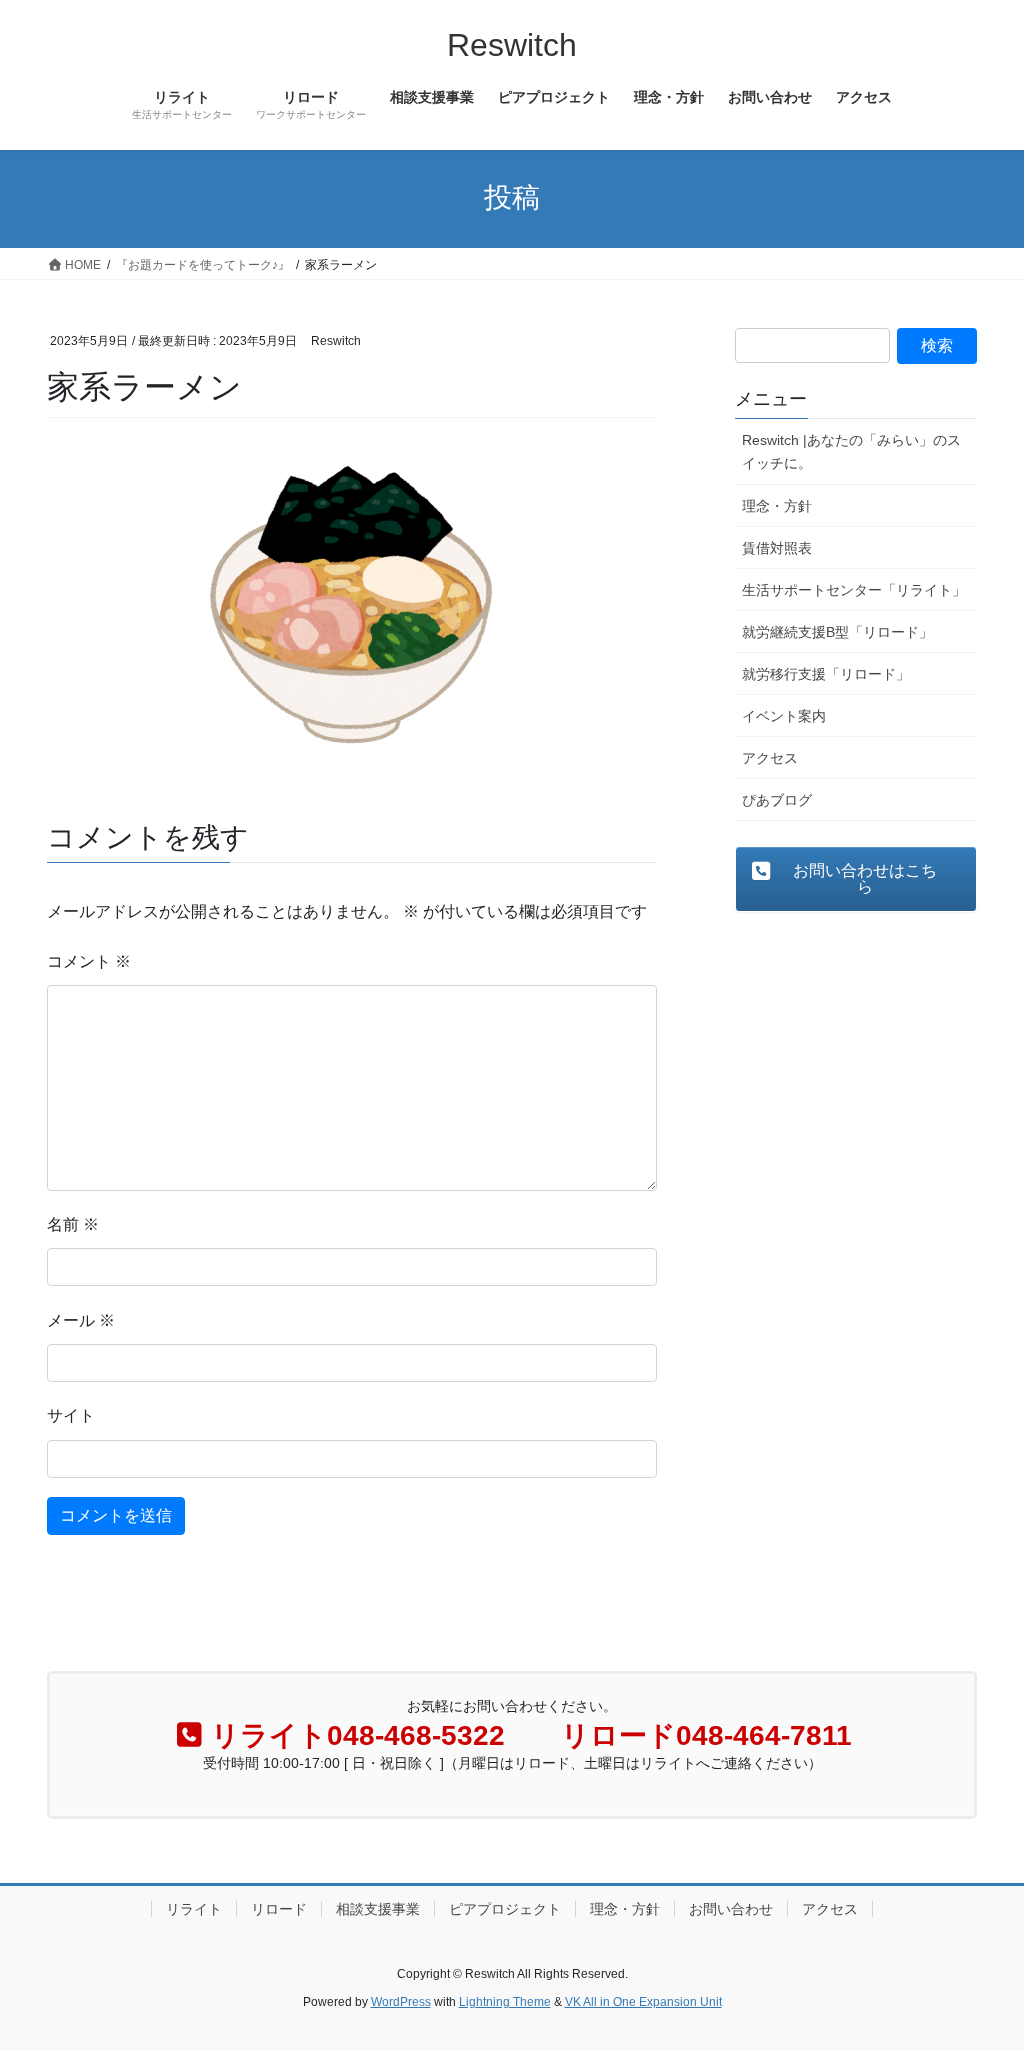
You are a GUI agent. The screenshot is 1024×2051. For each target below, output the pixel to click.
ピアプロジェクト (505, 1909)
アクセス (770, 758)
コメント (89, 961)
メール (81, 1320)
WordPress (401, 2002)
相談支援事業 (378, 1909)
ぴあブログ (777, 800)
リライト (194, 1909)
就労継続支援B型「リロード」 (837, 632)
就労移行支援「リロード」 (826, 674)
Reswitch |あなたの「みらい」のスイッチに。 (851, 451)
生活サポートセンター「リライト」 (854, 590)
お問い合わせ (731, 1909)
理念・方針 (777, 506)
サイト (71, 1415)
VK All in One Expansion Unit (643, 2002)
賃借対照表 (777, 548)
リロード (279, 1909)
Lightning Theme (505, 2002)
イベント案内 (784, 716)
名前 (73, 1224)
